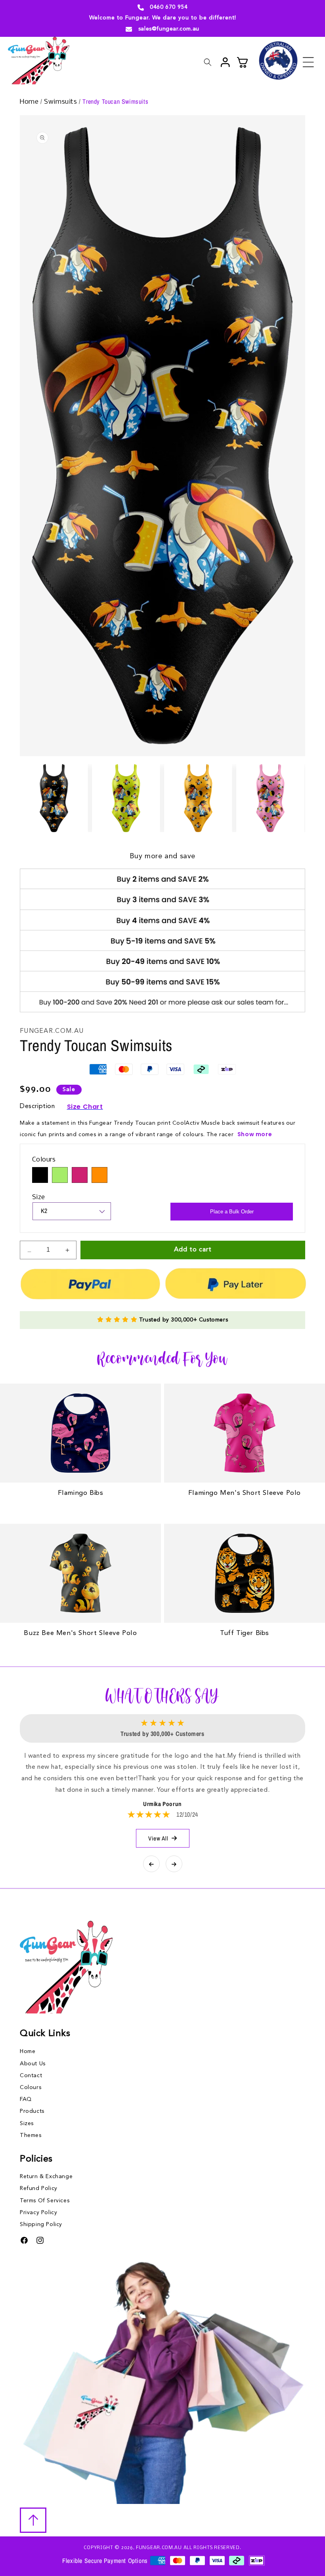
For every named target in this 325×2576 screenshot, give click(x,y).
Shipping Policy (41, 2224)
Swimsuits (61, 102)
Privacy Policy (38, 2213)
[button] (308, 62)
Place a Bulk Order (232, 1212)
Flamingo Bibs (81, 1493)
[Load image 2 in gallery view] (126, 798)
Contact (31, 2076)
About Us (33, 2064)
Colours (31, 2087)
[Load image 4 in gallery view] (270, 798)
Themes (31, 2135)
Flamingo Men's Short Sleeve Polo (245, 1493)
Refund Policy (39, 2188)
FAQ (26, 2099)
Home (30, 102)
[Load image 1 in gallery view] (54, 798)
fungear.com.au (159, 2548)
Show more (255, 1134)
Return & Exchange (46, 2177)
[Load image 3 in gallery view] (198, 798)
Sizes (27, 2124)
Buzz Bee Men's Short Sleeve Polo (80, 1633)
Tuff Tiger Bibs (245, 1633)
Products (32, 2111)
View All (158, 1838)
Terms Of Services (45, 2201)
